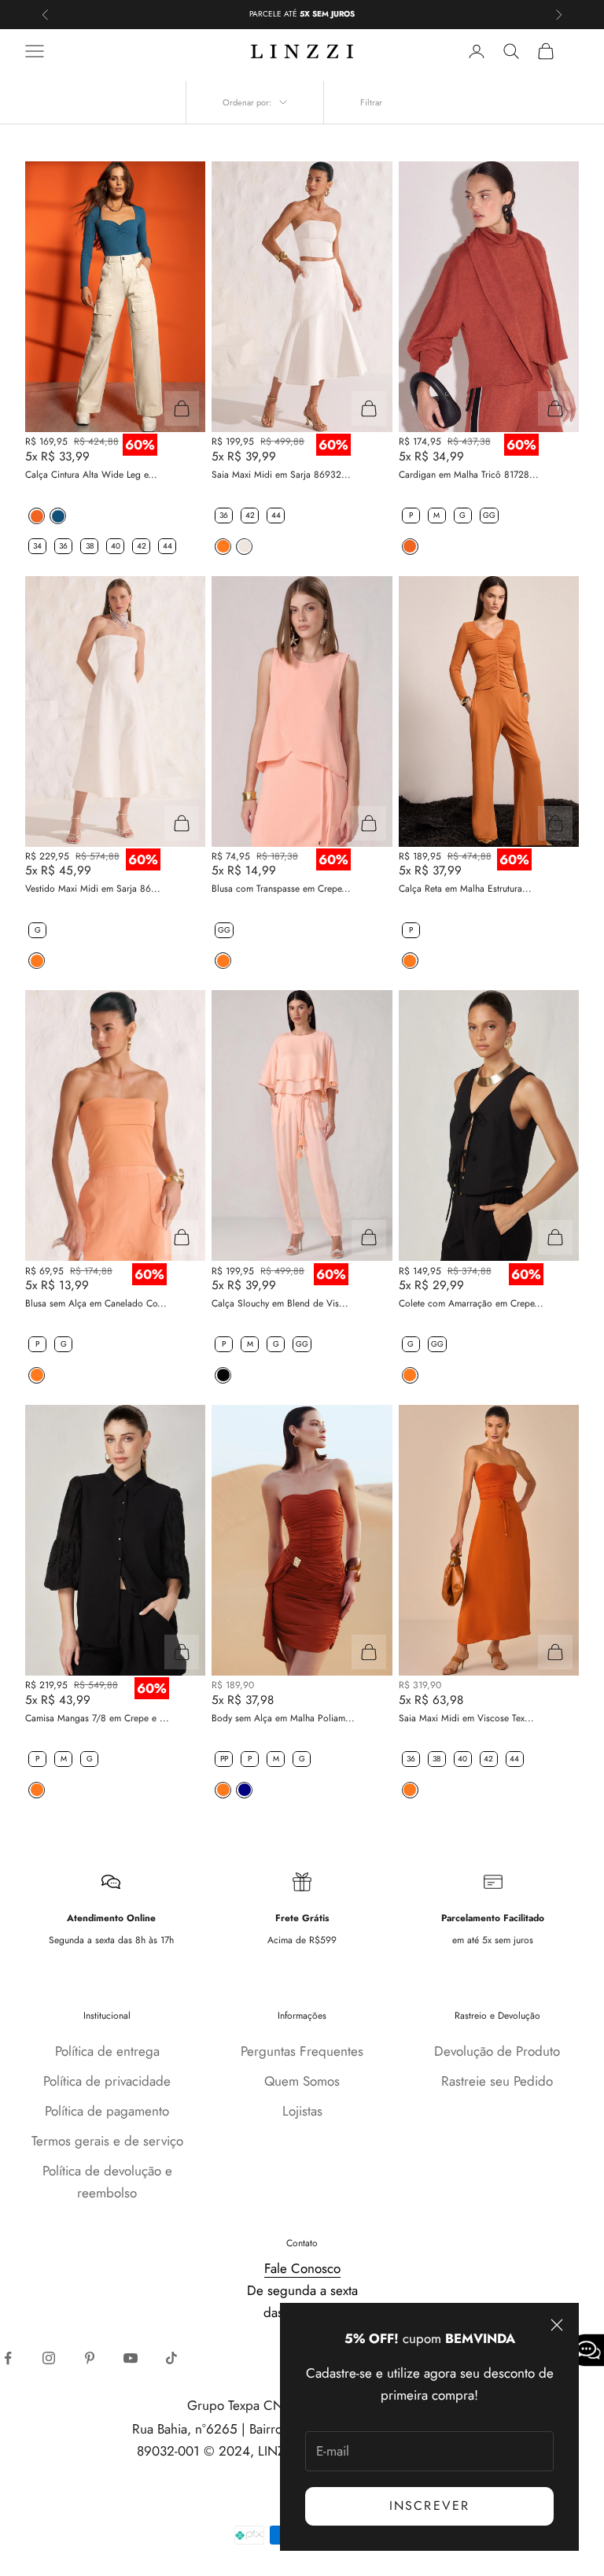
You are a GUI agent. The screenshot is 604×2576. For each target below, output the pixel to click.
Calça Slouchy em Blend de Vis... (280, 1303)
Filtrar (371, 102)
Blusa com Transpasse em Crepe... (281, 889)
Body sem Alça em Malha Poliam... (283, 1718)
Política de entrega (107, 2051)
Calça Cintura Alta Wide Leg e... (91, 475)
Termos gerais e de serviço (107, 2141)
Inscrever (429, 2506)
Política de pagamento (107, 2111)
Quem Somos (302, 2081)
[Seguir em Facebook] (8, 2358)
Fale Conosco (302, 2268)
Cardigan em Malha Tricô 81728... (469, 475)
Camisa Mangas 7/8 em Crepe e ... (97, 1718)
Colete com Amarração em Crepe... (471, 1303)
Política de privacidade (107, 2081)
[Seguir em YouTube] (131, 2358)
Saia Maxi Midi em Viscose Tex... (466, 1718)
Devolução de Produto (497, 2051)
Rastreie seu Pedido (497, 2081)
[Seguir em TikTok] (171, 2358)
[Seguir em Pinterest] (90, 2358)
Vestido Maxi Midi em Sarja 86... (93, 889)
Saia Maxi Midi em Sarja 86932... (281, 475)
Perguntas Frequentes (302, 2051)
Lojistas (302, 2111)
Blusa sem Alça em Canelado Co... (96, 1303)
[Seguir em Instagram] (49, 2358)
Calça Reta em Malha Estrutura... (465, 889)
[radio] (35, 516)
